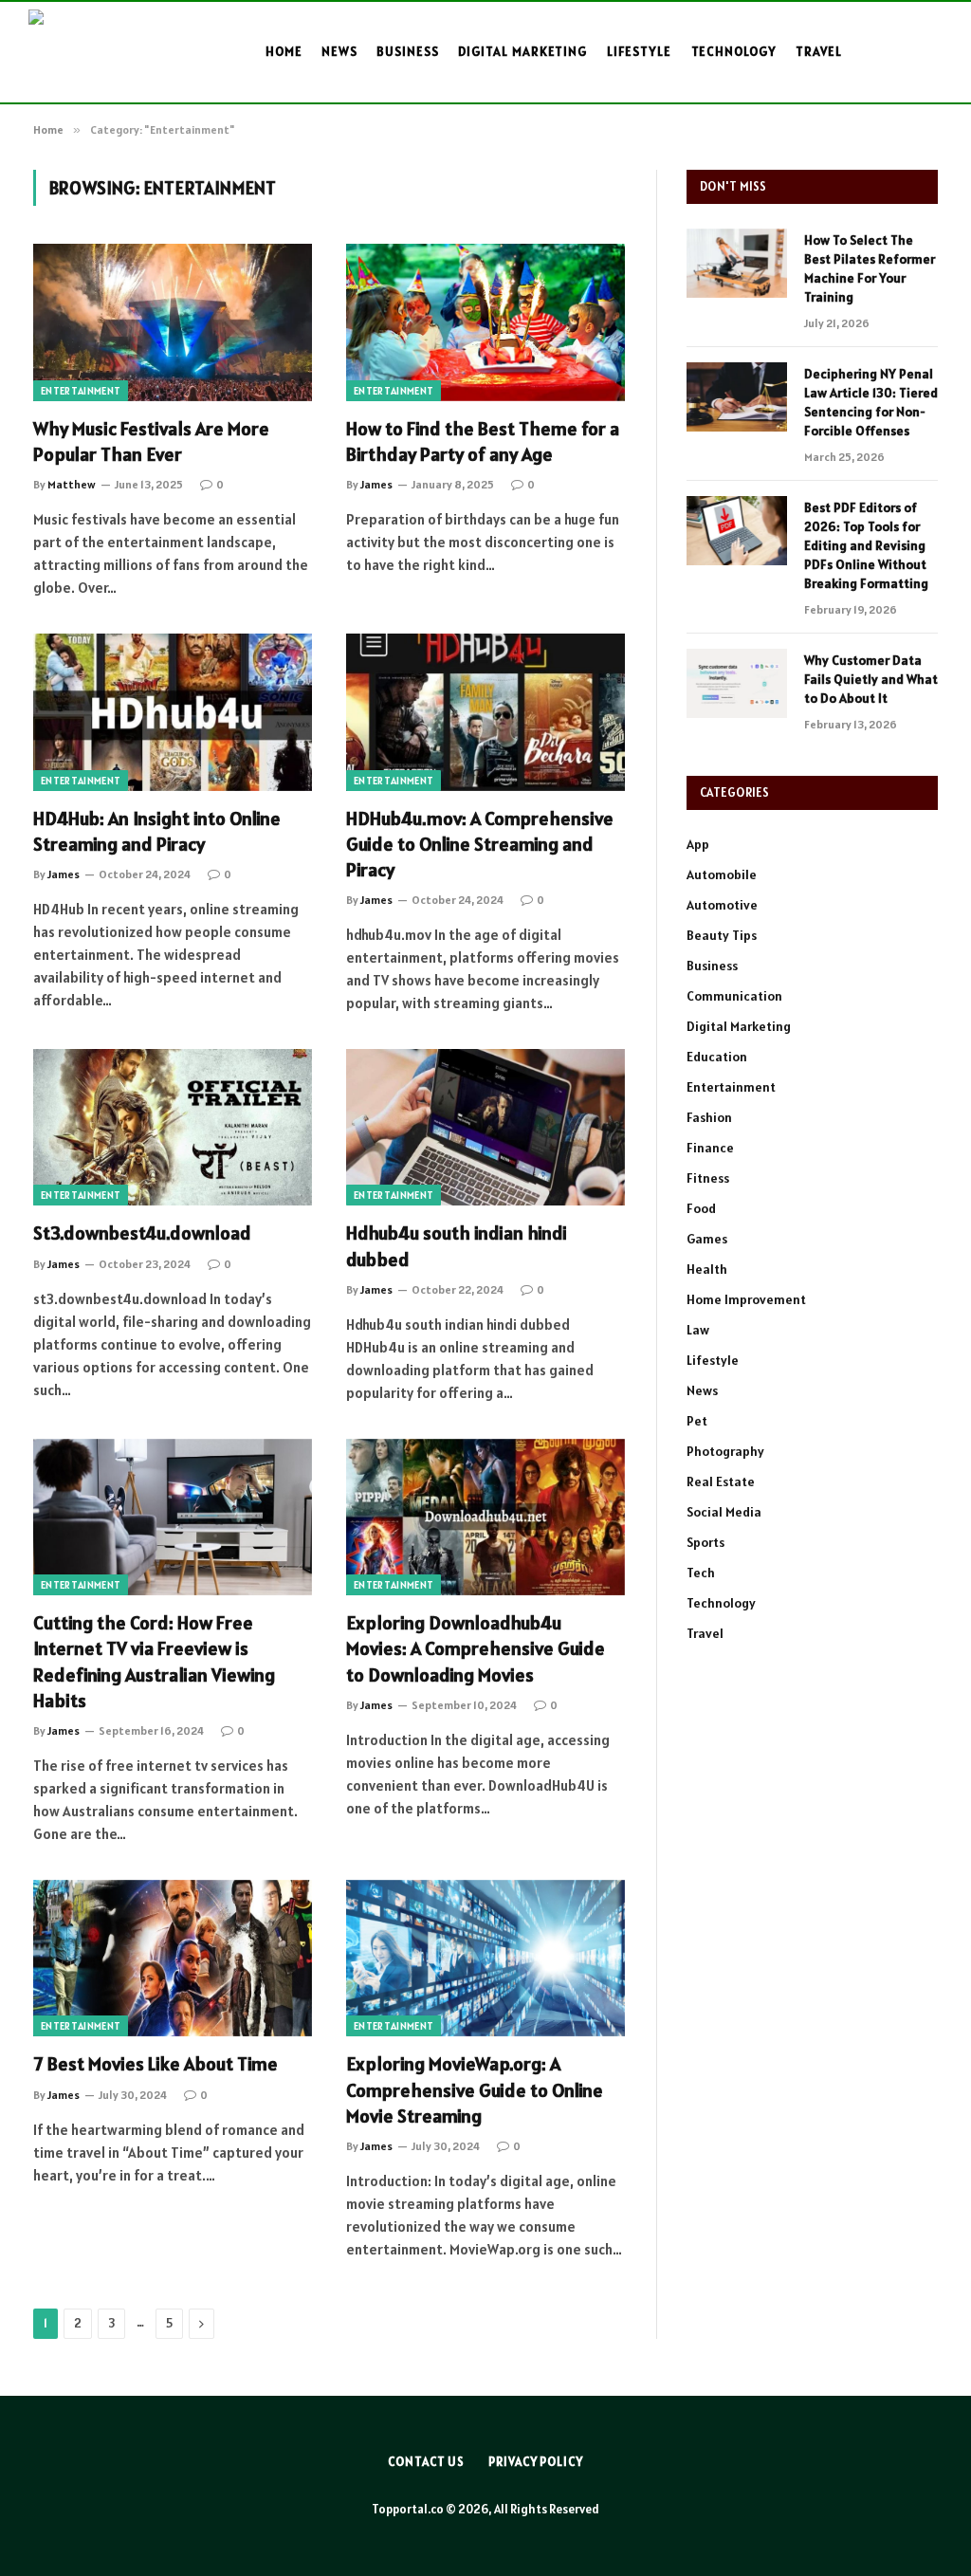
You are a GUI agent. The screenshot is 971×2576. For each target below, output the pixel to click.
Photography (725, 1451)
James (376, 484)
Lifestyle (640, 51)
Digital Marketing (522, 51)
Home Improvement (746, 1299)
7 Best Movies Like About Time (156, 2064)
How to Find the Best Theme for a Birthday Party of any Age (483, 442)
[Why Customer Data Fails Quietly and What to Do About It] (737, 683)
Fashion (709, 1117)
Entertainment (81, 391)
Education (717, 1057)
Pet (697, 1421)
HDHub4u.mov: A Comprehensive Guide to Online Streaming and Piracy (480, 844)
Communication (734, 996)
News (339, 51)
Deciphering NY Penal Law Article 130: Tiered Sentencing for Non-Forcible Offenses (871, 402)
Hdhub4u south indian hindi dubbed (457, 1246)
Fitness (708, 1178)
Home (284, 51)
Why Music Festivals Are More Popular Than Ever (151, 442)
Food (701, 1208)
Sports (705, 1542)
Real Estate (721, 1481)
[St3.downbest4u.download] (173, 1127)
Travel (819, 51)
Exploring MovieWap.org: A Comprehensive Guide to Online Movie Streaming (475, 2089)
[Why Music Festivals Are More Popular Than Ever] (173, 322)
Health (707, 1269)
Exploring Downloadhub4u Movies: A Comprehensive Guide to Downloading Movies (476, 1648)
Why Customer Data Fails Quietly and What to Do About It (871, 679)
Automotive (722, 905)
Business (408, 51)
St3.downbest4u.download (142, 1233)
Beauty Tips (722, 935)
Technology (734, 51)
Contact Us (426, 2462)
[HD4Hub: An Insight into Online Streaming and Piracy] (173, 712)
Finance (710, 1148)
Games (707, 1239)
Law (698, 1330)
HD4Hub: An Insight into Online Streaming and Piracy (157, 831)
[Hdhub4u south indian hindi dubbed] (485, 1127)
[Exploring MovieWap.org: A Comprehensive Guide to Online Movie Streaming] (485, 1958)
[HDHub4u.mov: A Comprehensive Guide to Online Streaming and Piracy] (485, 712)
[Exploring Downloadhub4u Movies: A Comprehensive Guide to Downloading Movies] (485, 1517)
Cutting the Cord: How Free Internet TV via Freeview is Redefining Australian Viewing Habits (154, 1662)
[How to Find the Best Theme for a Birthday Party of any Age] (485, 322)
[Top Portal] (97, 52)
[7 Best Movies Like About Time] (173, 1958)
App (698, 844)
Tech (701, 1573)
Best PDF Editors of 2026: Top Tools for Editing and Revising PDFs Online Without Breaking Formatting (866, 545)
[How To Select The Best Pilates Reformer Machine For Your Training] (737, 263)
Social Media (724, 1512)
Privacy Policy (536, 2462)
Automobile (722, 874)
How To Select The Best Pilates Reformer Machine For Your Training (870, 268)
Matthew (72, 484)
